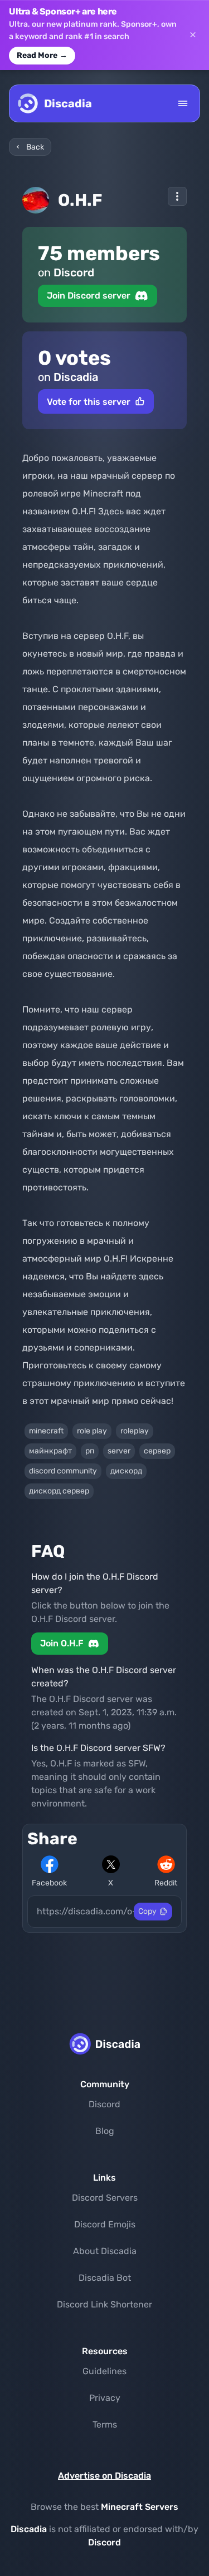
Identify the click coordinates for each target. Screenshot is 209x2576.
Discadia (29, 2529)
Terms (105, 2424)
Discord (104, 2104)
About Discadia (105, 2251)
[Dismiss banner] (193, 35)
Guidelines (104, 2371)
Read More (42, 55)
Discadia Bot (105, 2278)
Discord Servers (105, 2198)
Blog (105, 2131)
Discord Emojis (105, 2224)
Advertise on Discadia (104, 2476)
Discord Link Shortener (104, 2304)
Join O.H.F (62, 1643)
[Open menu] (183, 103)
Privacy (105, 2398)
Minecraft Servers (140, 2507)
